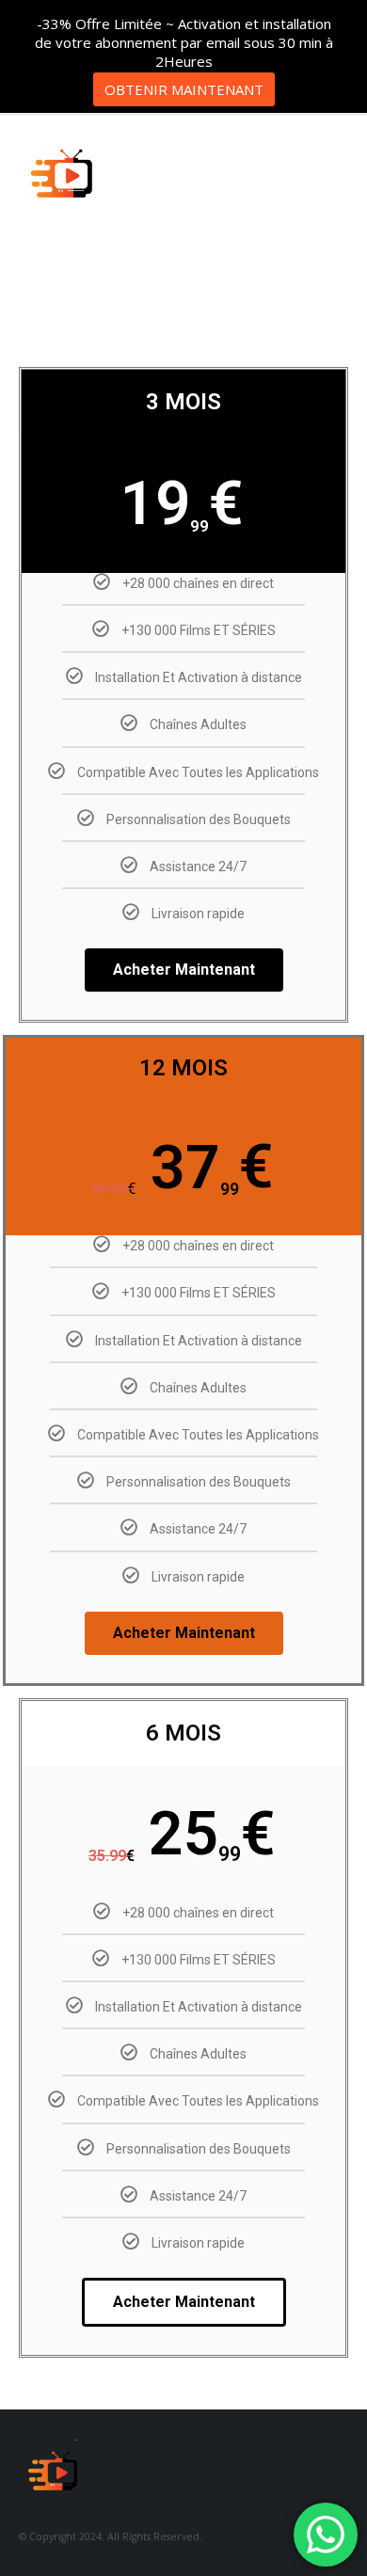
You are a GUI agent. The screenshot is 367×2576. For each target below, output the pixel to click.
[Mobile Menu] (333, 181)
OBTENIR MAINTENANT (184, 89)
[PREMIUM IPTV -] (66, 180)
